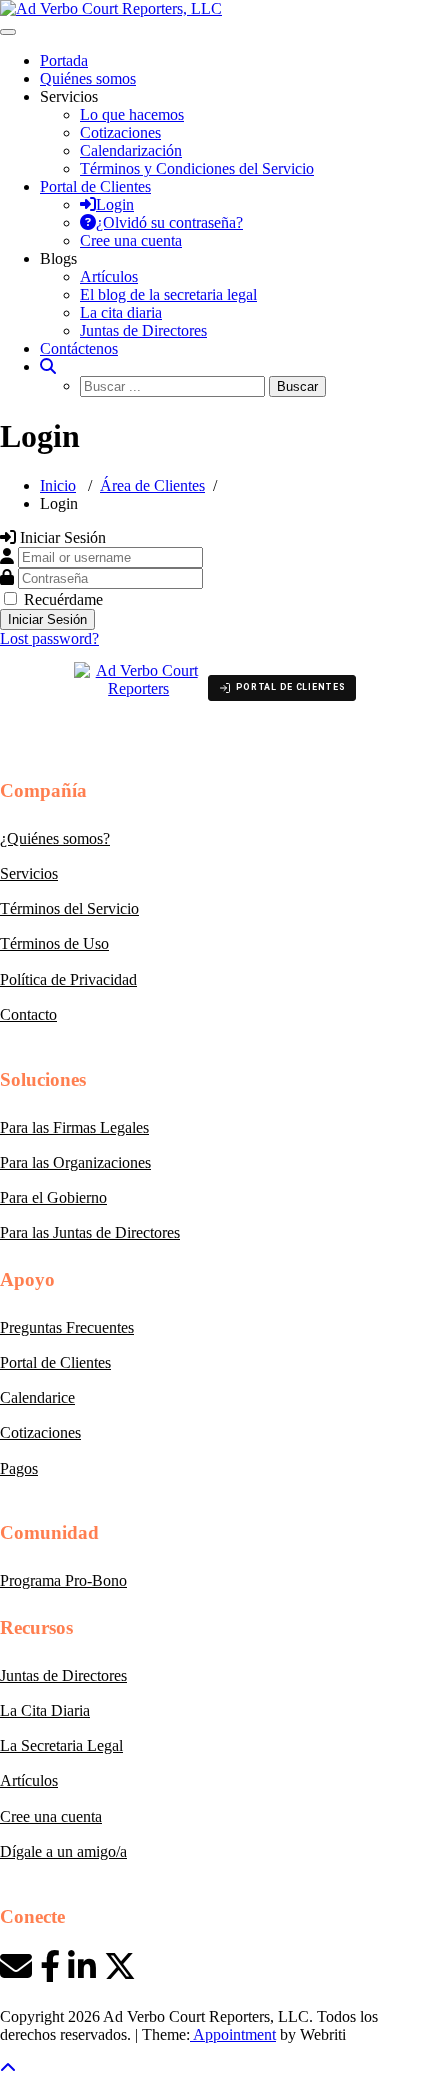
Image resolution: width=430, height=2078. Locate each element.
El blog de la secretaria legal (168, 294)
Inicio (58, 485)
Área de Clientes (152, 485)
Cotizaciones (120, 132)
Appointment (233, 2034)
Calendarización (131, 150)
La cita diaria (121, 312)
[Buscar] (48, 366)
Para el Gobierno (53, 1197)
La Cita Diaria (45, 1710)
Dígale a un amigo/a (63, 1851)
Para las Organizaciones (75, 1162)
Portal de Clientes (55, 1362)
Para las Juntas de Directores (90, 1232)
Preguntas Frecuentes (67, 1327)
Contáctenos (79, 348)
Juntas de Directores (143, 330)
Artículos (109, 276)
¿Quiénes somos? (55, 838)
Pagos (19, 1468)
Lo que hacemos (132, 114)
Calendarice (37, 1397)
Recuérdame (63, 599)
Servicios (29, 873)
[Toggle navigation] (8, 32)
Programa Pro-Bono (63, 1580)
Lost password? (49, 638)
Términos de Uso (54, 943)
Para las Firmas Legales (74, 1127)
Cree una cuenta (51, 1816)
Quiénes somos (88, 78)
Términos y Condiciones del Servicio (197, 168)
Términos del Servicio (69, 908)
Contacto (28, 1014)
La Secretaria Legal (61, 1745)
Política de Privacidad (68, 979)
